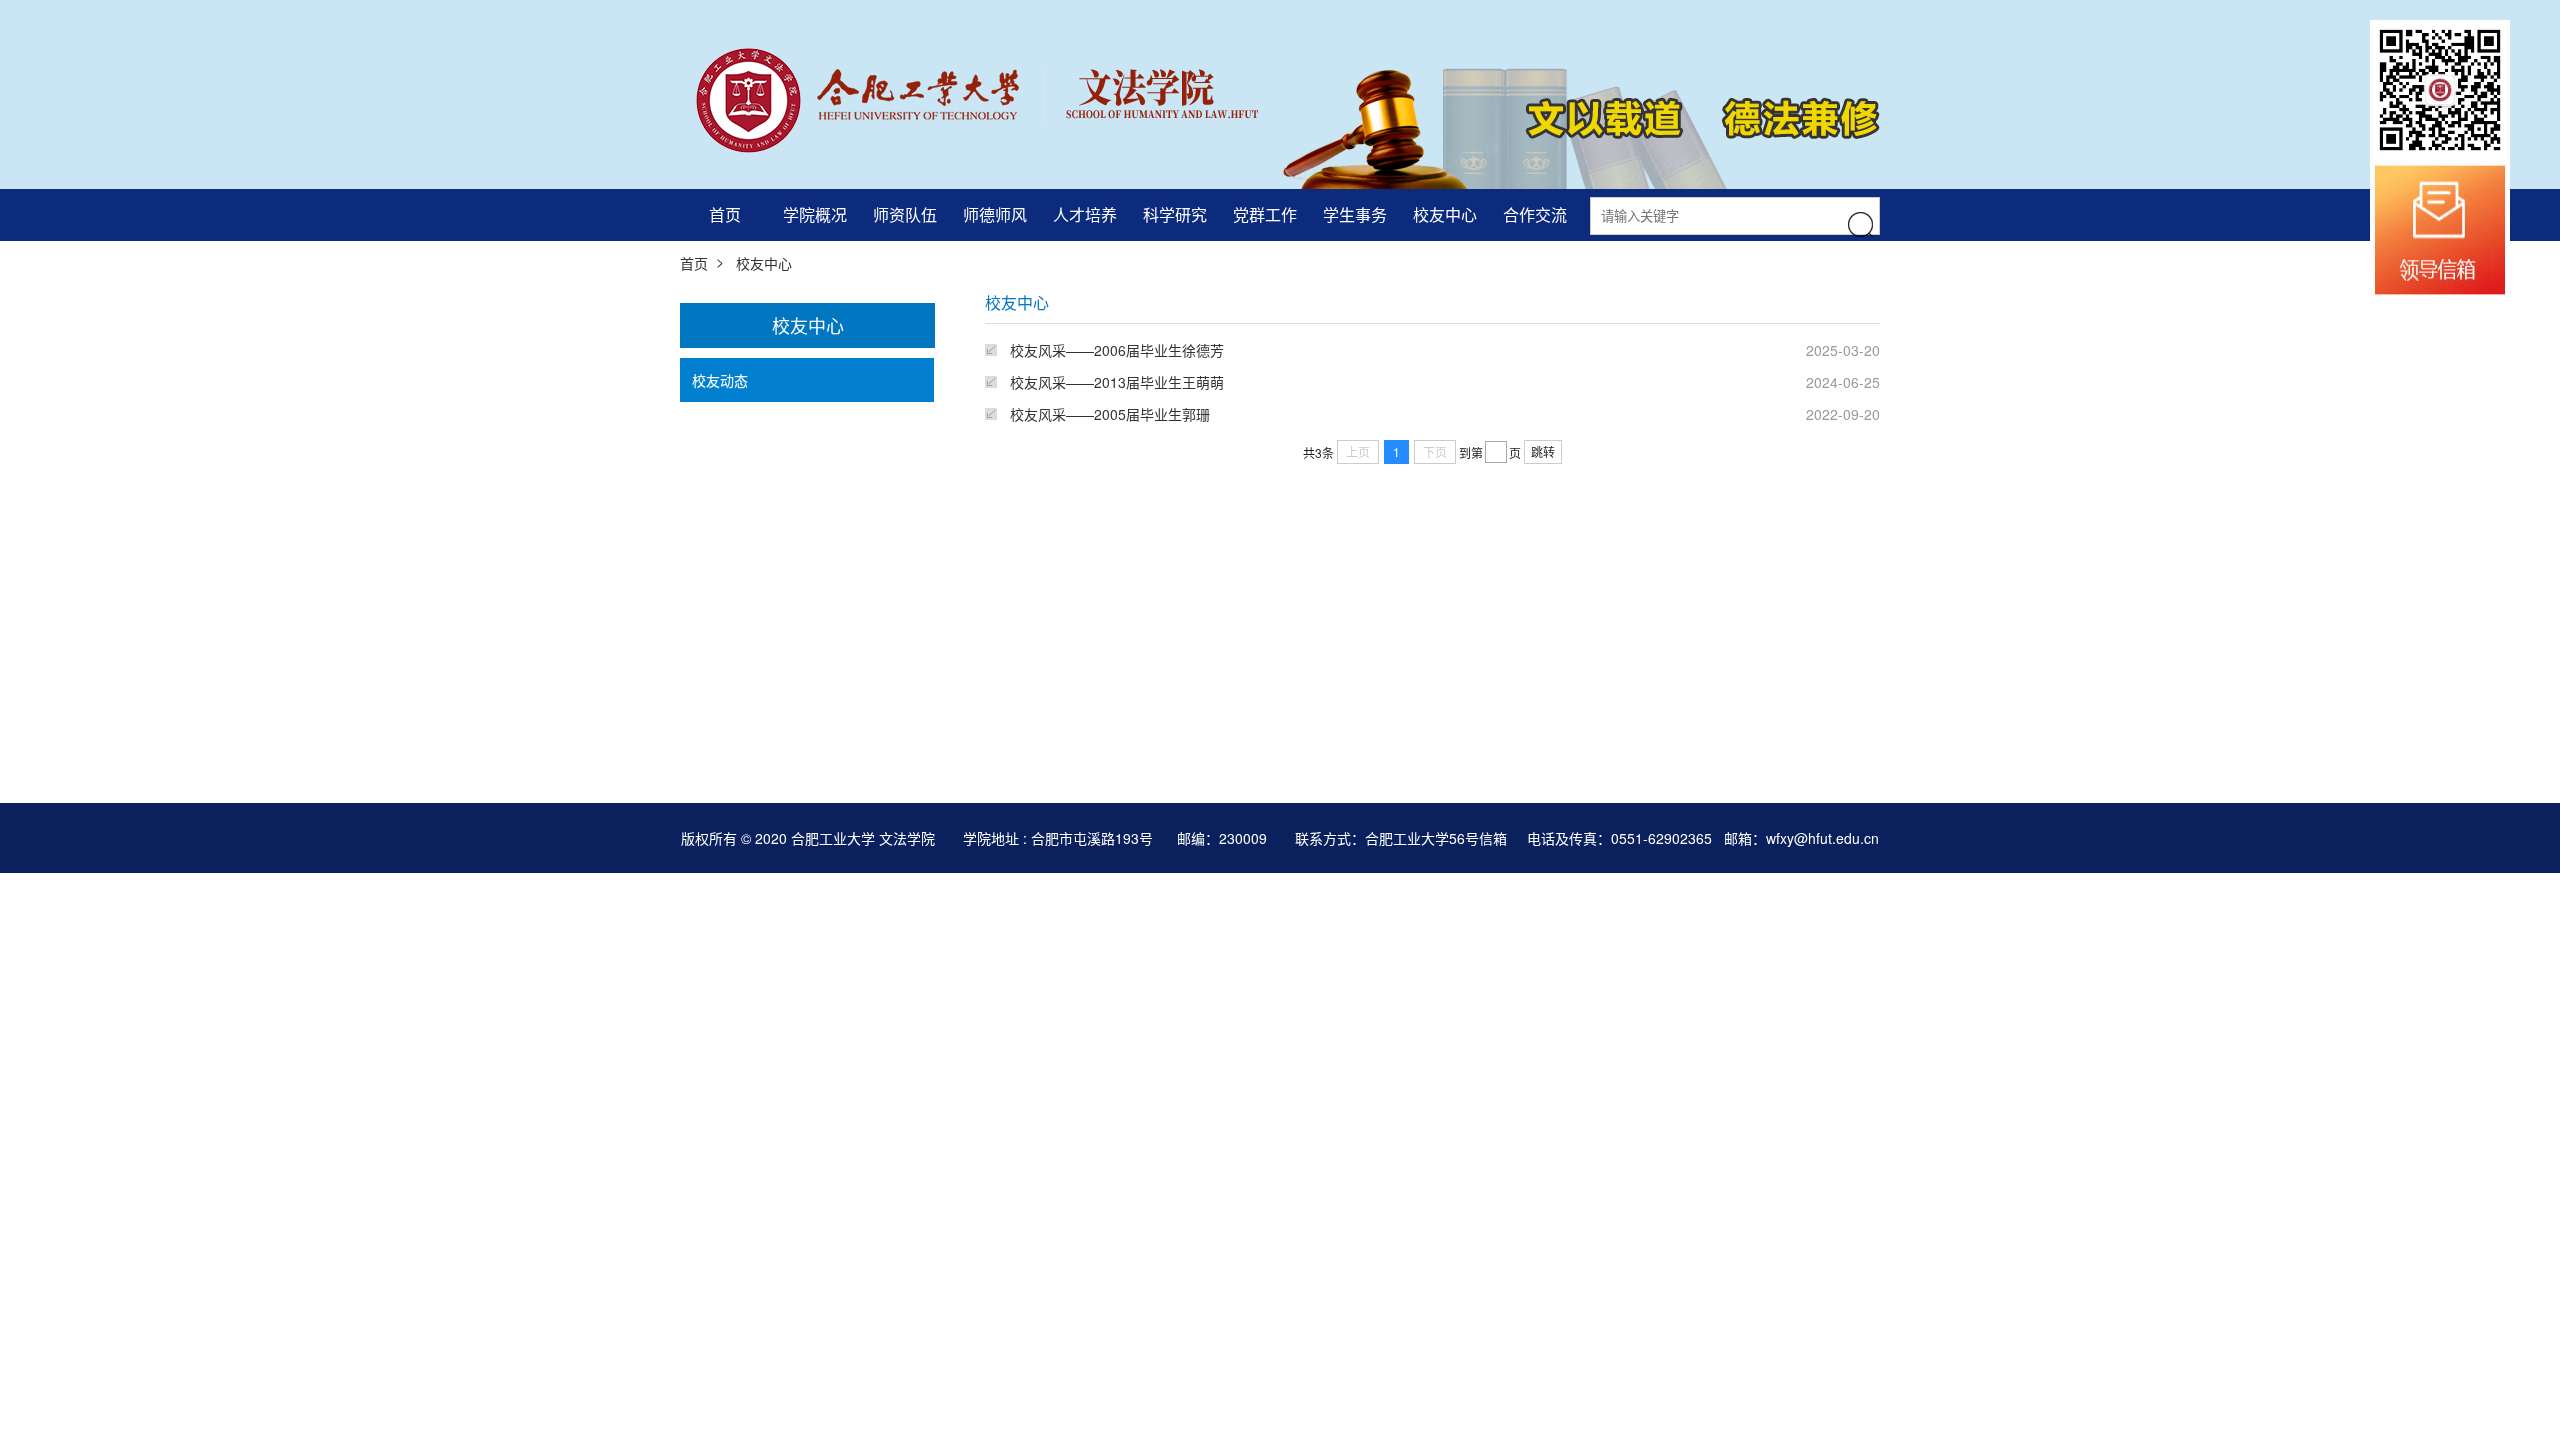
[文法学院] (969, 97)
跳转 (1543, 451)
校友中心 (1445, 214)
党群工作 (1265, 214)
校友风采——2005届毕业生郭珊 (1110, 414)
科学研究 (1175, 214)
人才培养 (1085, 214)
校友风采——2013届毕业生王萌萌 (1117, 382)
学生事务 (1355, 214)
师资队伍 (905, 214)
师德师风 (995, 214)
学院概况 (815, 214)
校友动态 (720, 380)
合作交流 (1535, 214)
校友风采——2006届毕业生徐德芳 (1117, 350)
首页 (725, 214)
